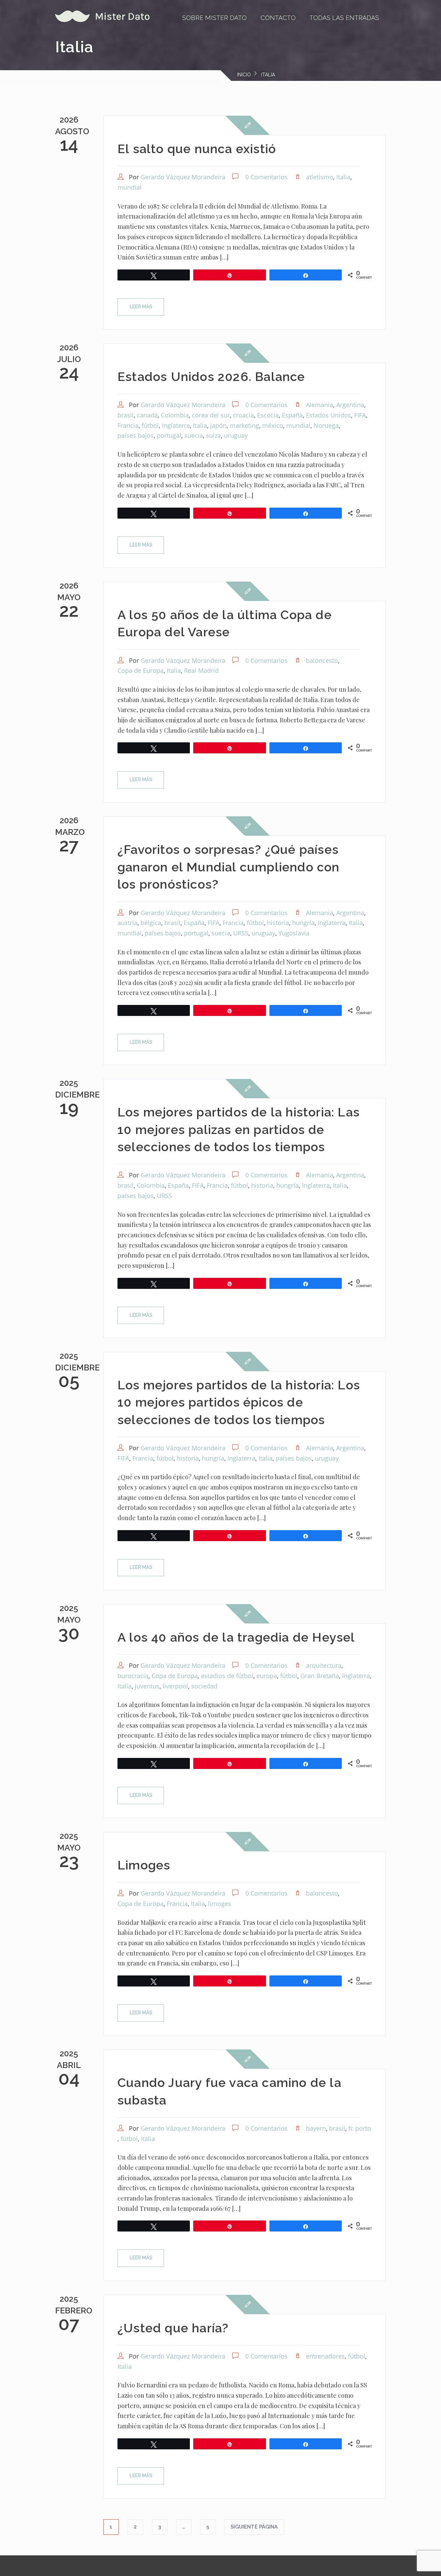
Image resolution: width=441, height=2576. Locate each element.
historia (278, 923)
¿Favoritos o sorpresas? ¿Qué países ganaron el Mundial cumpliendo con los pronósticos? (229, 867)
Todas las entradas (344, 18)
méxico (273, 425)
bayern (316, 2128)
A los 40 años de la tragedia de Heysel (236, 1637)
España (292, 415)
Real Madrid (201, 670)
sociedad (204, 1686)
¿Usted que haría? (173, 2328)
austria (127, 923)
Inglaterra (176, 425)
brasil (126, 415)
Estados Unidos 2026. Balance (211, 377)
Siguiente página (254, 2527)
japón (218, 425)
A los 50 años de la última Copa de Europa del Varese (225, 623)
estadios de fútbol (227, 1676)
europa (267, 1676)
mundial (130, 187)
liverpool (175, 1686)
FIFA (360, 415)
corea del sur (211, 415)
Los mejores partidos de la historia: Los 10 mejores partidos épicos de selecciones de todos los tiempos (239, 1402)
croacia (243, 415)
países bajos (136, 435)
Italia (343, 177)
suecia (194, 435)
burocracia (133, 1676)
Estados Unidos (329, 415)
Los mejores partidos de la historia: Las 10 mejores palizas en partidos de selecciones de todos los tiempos (239, 1129)
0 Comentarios (266, 177)
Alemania (320, 405)
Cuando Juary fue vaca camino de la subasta (229, 2091)
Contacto (278, 18)
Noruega (326, 425)
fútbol (150, 425)
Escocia (268, 415)
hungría (303, 923)
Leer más (141, 307)
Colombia (175, 415)
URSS (241, 933)
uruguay (236, 435)
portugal (169, 435)
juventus (147, 1686)
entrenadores (325, 2356)
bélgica (151, 923)
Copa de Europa (141, 670)
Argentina (350, 405)
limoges (220, 1904)
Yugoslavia (294, 933)
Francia (128, 425)
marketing (244, 425)
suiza (213, 435)
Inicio (244, 75)
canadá (147, 415)
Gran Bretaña (320, 1676)
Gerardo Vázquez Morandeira (183, 177)
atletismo (320, 177)
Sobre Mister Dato (214, 18)
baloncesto (322, 660)
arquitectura (324, 1665)
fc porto (360, 2128)
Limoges (144, 1865)
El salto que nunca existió (197, 149)
